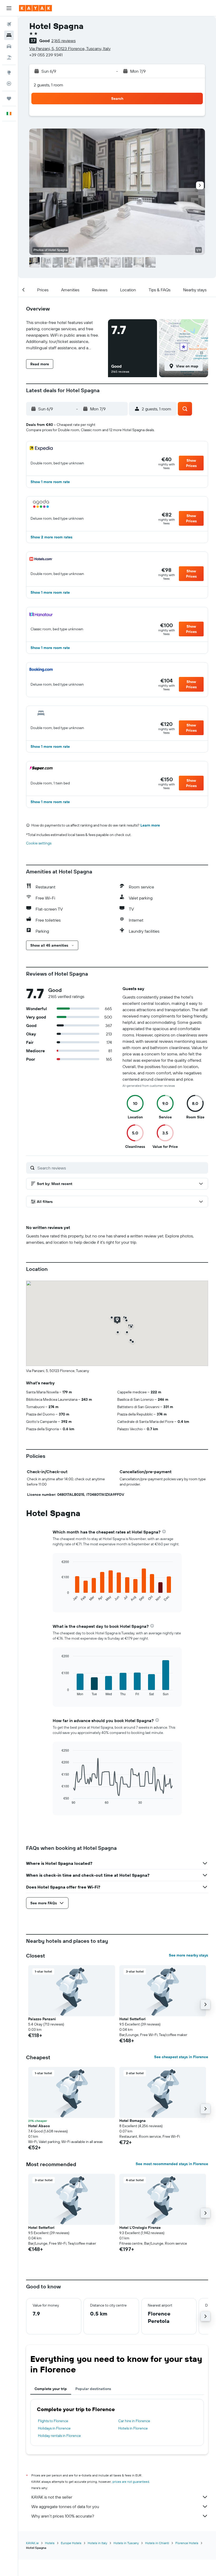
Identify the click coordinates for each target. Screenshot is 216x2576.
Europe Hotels (71, 2543)
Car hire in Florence (134, 2421)
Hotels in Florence (133, 2428)
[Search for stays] (9, 35)
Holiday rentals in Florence (59, 2436)
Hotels (50, 2543)
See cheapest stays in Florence (181, 2057)
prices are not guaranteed (131, 2482)
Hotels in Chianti (157, 2543)
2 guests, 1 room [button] (48, 85)
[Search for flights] (9, 24)
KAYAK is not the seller (52, 2497)
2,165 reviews (63, 41)
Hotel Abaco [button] (39, 2126)
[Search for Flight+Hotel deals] (9, 57)
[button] (9, 8)
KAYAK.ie (32, 2543)
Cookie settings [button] (39, 843)
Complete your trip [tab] (51, 2389)
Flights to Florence (53, 2421)
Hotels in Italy (97, 2543)
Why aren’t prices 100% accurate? (63, 2516)
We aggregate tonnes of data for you (65, 2506)
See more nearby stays (188, 1955)
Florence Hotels (187, 2543)
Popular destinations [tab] (93, 2389)
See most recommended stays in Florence (172, 2164)
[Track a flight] (9, 83)
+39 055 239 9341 (46, 55)
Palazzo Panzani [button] (42, 2019)
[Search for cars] (9, 46)
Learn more (150, 825)
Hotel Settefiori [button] (132, 2019)
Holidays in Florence (54, 2428)
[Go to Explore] (9, 72)
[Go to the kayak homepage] (35, 8)
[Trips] (9, 99)
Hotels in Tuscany (126, 2543)
